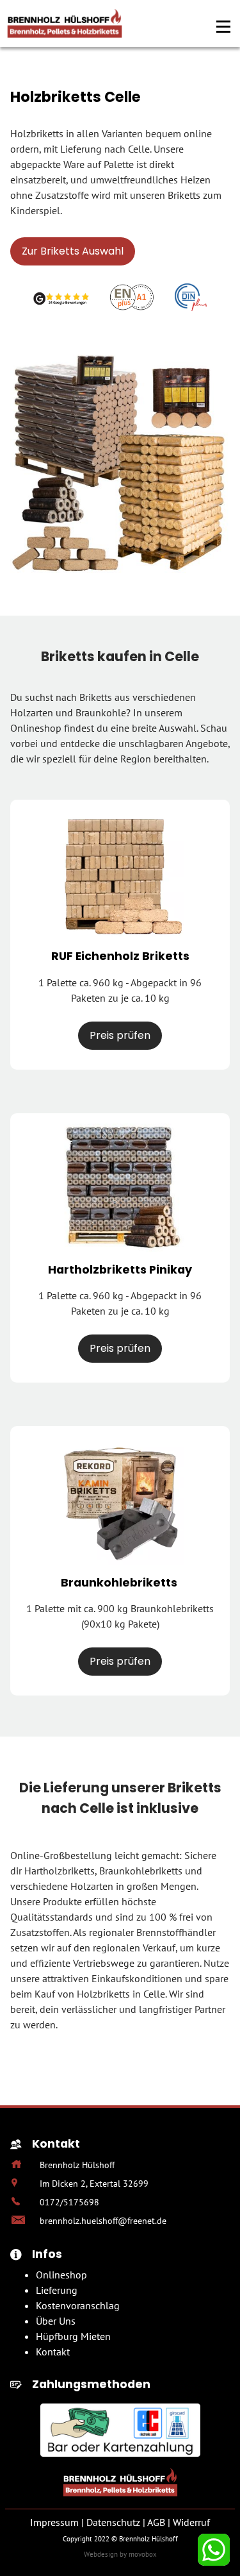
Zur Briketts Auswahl (73, 251)
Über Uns (56, 2321)
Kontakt (53, 2352)
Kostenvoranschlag (78, 2305)
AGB (156, 2522)
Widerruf (191, 2522)
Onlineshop (61, 2275)
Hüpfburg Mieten (73, 2336)
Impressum (54, 2522)
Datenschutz (113, 2522)
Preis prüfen (120, 1035)
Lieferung (57, 2290)
